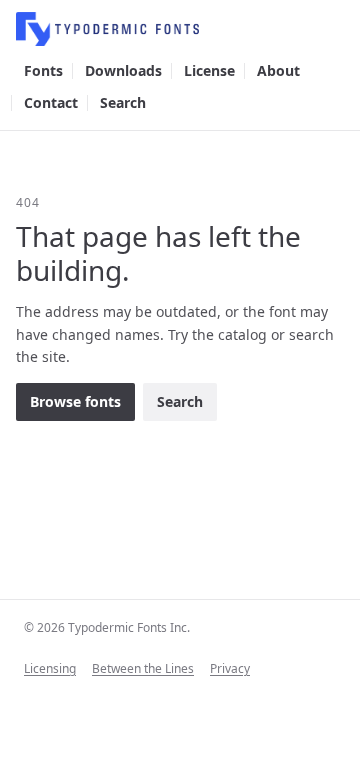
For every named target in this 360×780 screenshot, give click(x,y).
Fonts (43, 70)
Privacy (230, 669)
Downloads (123, 70)
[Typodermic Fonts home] (180, 29)
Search (123, 102)
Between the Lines (143, 669)
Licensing (50, 669)
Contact (51, 102)
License (209, 70)
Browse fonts (75, 401)
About (278, 70)
